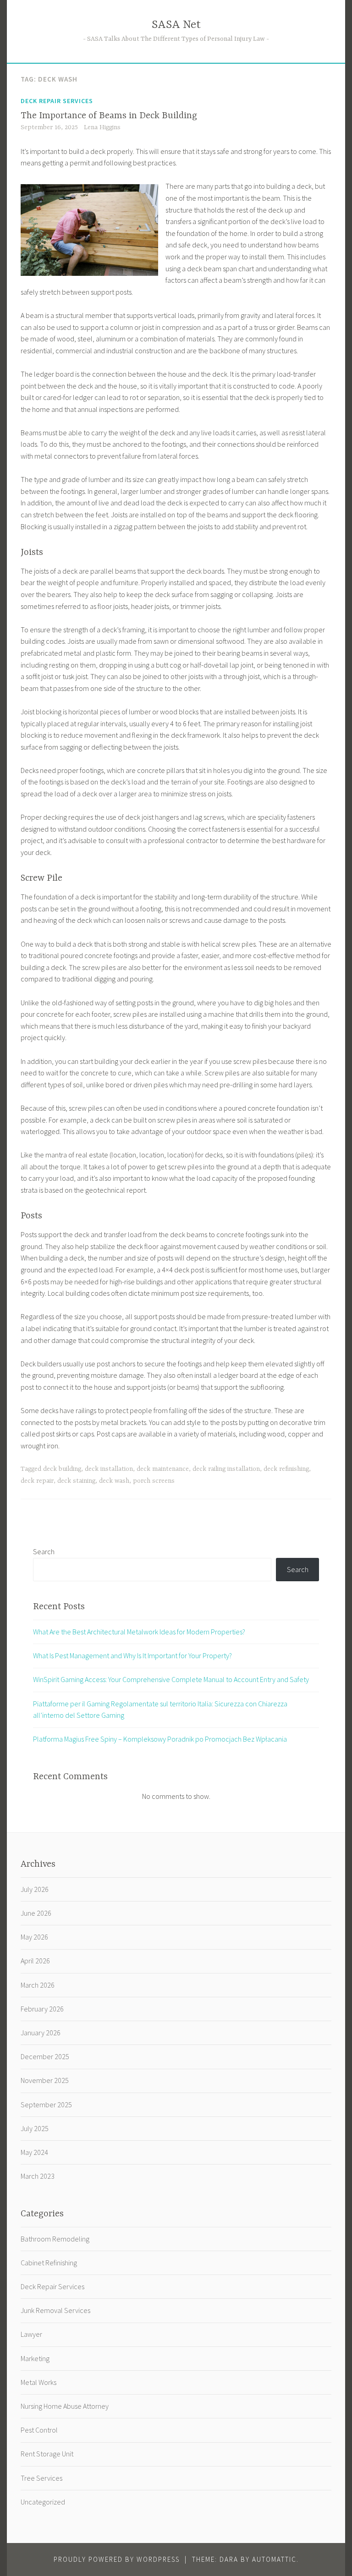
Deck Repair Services (57, 101)
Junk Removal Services (55, 2310)
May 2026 (34, 1937)
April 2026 (35, 1961)
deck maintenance (163, 1469)
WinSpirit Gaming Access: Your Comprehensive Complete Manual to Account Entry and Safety (171, 1679)
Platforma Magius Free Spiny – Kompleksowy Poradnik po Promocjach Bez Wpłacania (160, 1739)
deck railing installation (226, 1469)
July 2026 (35, 1889)
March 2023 (38, 2176)
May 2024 (34, 2152)
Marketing (35, 2358)
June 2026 (36, 1913)
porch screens (154, 1481)
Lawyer (31, 2334)
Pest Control (39, 2430)
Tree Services (41, 2478)
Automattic (274, 2559)
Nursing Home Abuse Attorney (65, 2406)
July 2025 (35, 2128)
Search (44, 1551)
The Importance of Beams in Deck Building (109, 116)
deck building (62, 1469)
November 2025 (45, 2080)
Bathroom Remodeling (55, 2239)
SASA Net (176, 25)
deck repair (37, 1481)
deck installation (109, 1469)
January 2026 (41, 2033)
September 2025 (46, 2105)
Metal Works (38, 2382)
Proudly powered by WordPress (117, 2559)
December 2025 (45, 2056)
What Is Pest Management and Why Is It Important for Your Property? (132, 1655)
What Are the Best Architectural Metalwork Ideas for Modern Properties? (139, 1632)
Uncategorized (43, 2502)
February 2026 (42, 2009)
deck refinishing (286, 1469)
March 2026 (38, 1985)
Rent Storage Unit (47, 2454)
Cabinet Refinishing (49, 2263)
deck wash (114, 1481)
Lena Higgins (102, 127)
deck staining (76, 1481)
